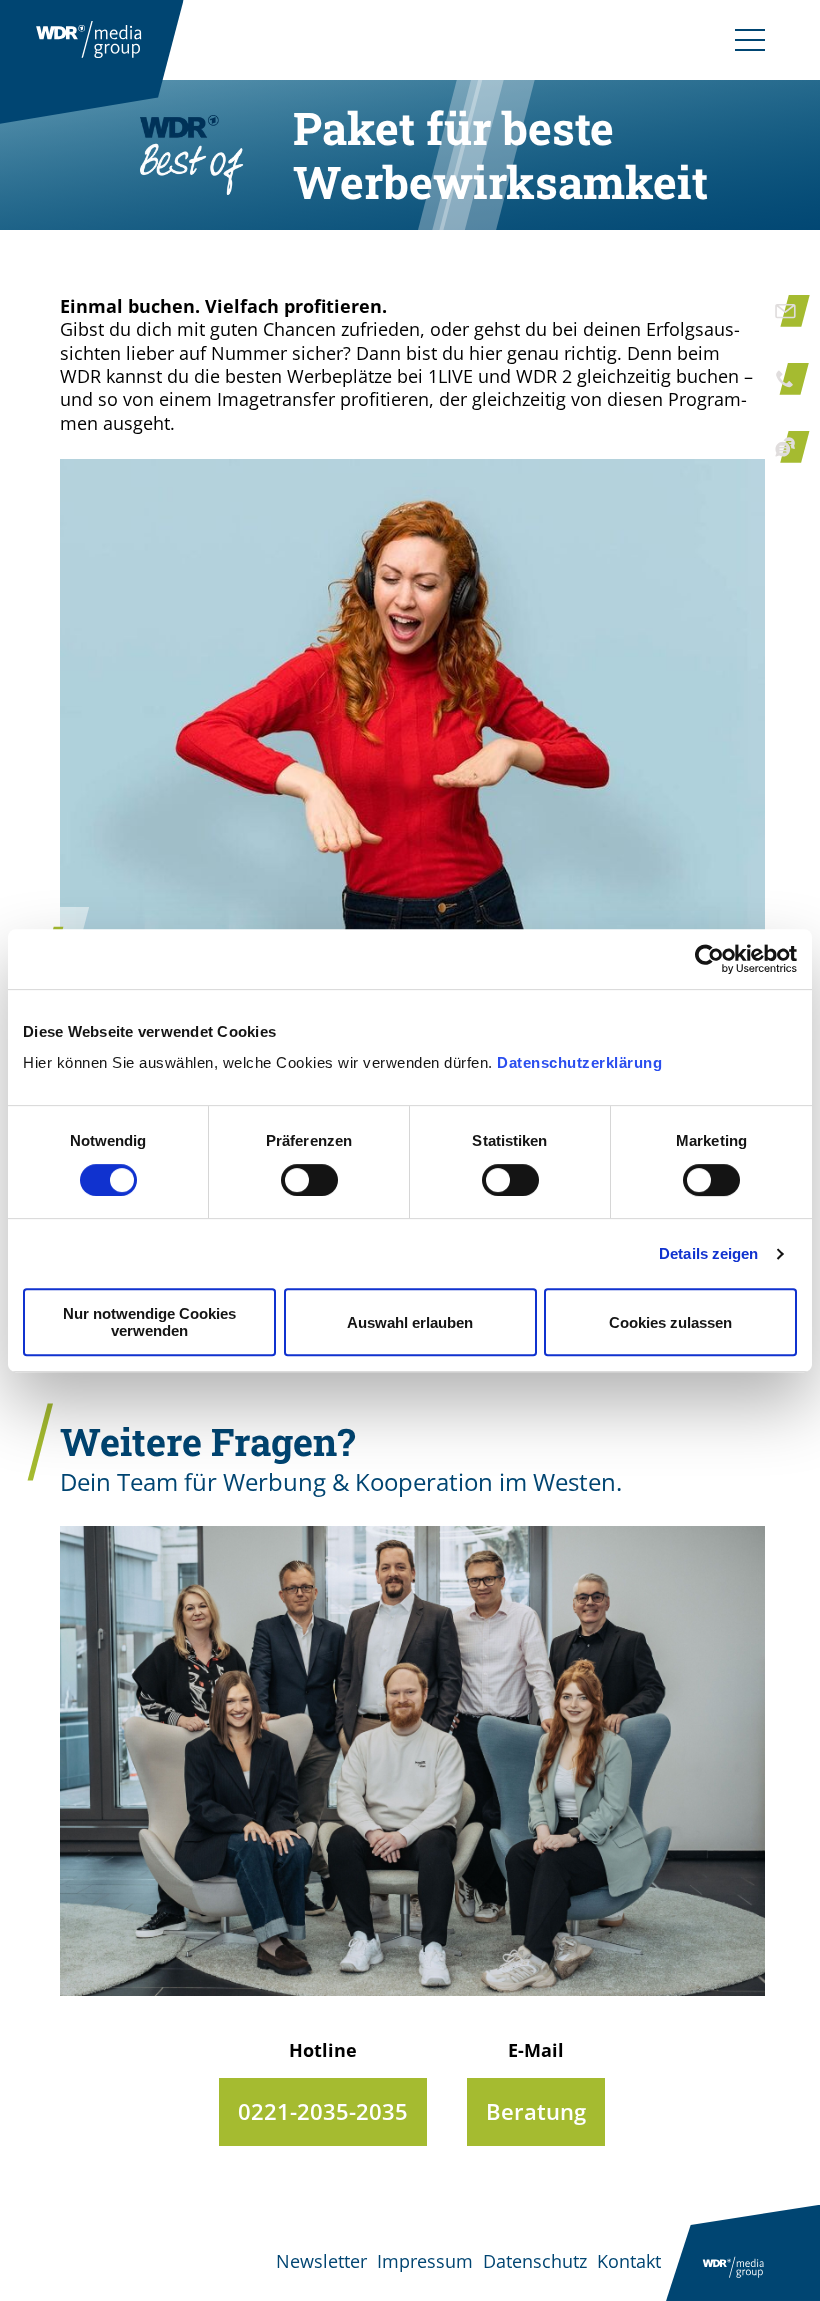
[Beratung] (536, 2112)
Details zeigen (708, 1253)
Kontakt (629, 2261)
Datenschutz (535, 2261)
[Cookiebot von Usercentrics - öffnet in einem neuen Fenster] (709, 959)
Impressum (425, 2261)
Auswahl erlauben (410, 1322)
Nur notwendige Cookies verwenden (149, 1322)
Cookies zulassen (670, 1322)
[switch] (309, 1180)
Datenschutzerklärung (579, 1062)
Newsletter (321, 2261)
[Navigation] (750, 40)
